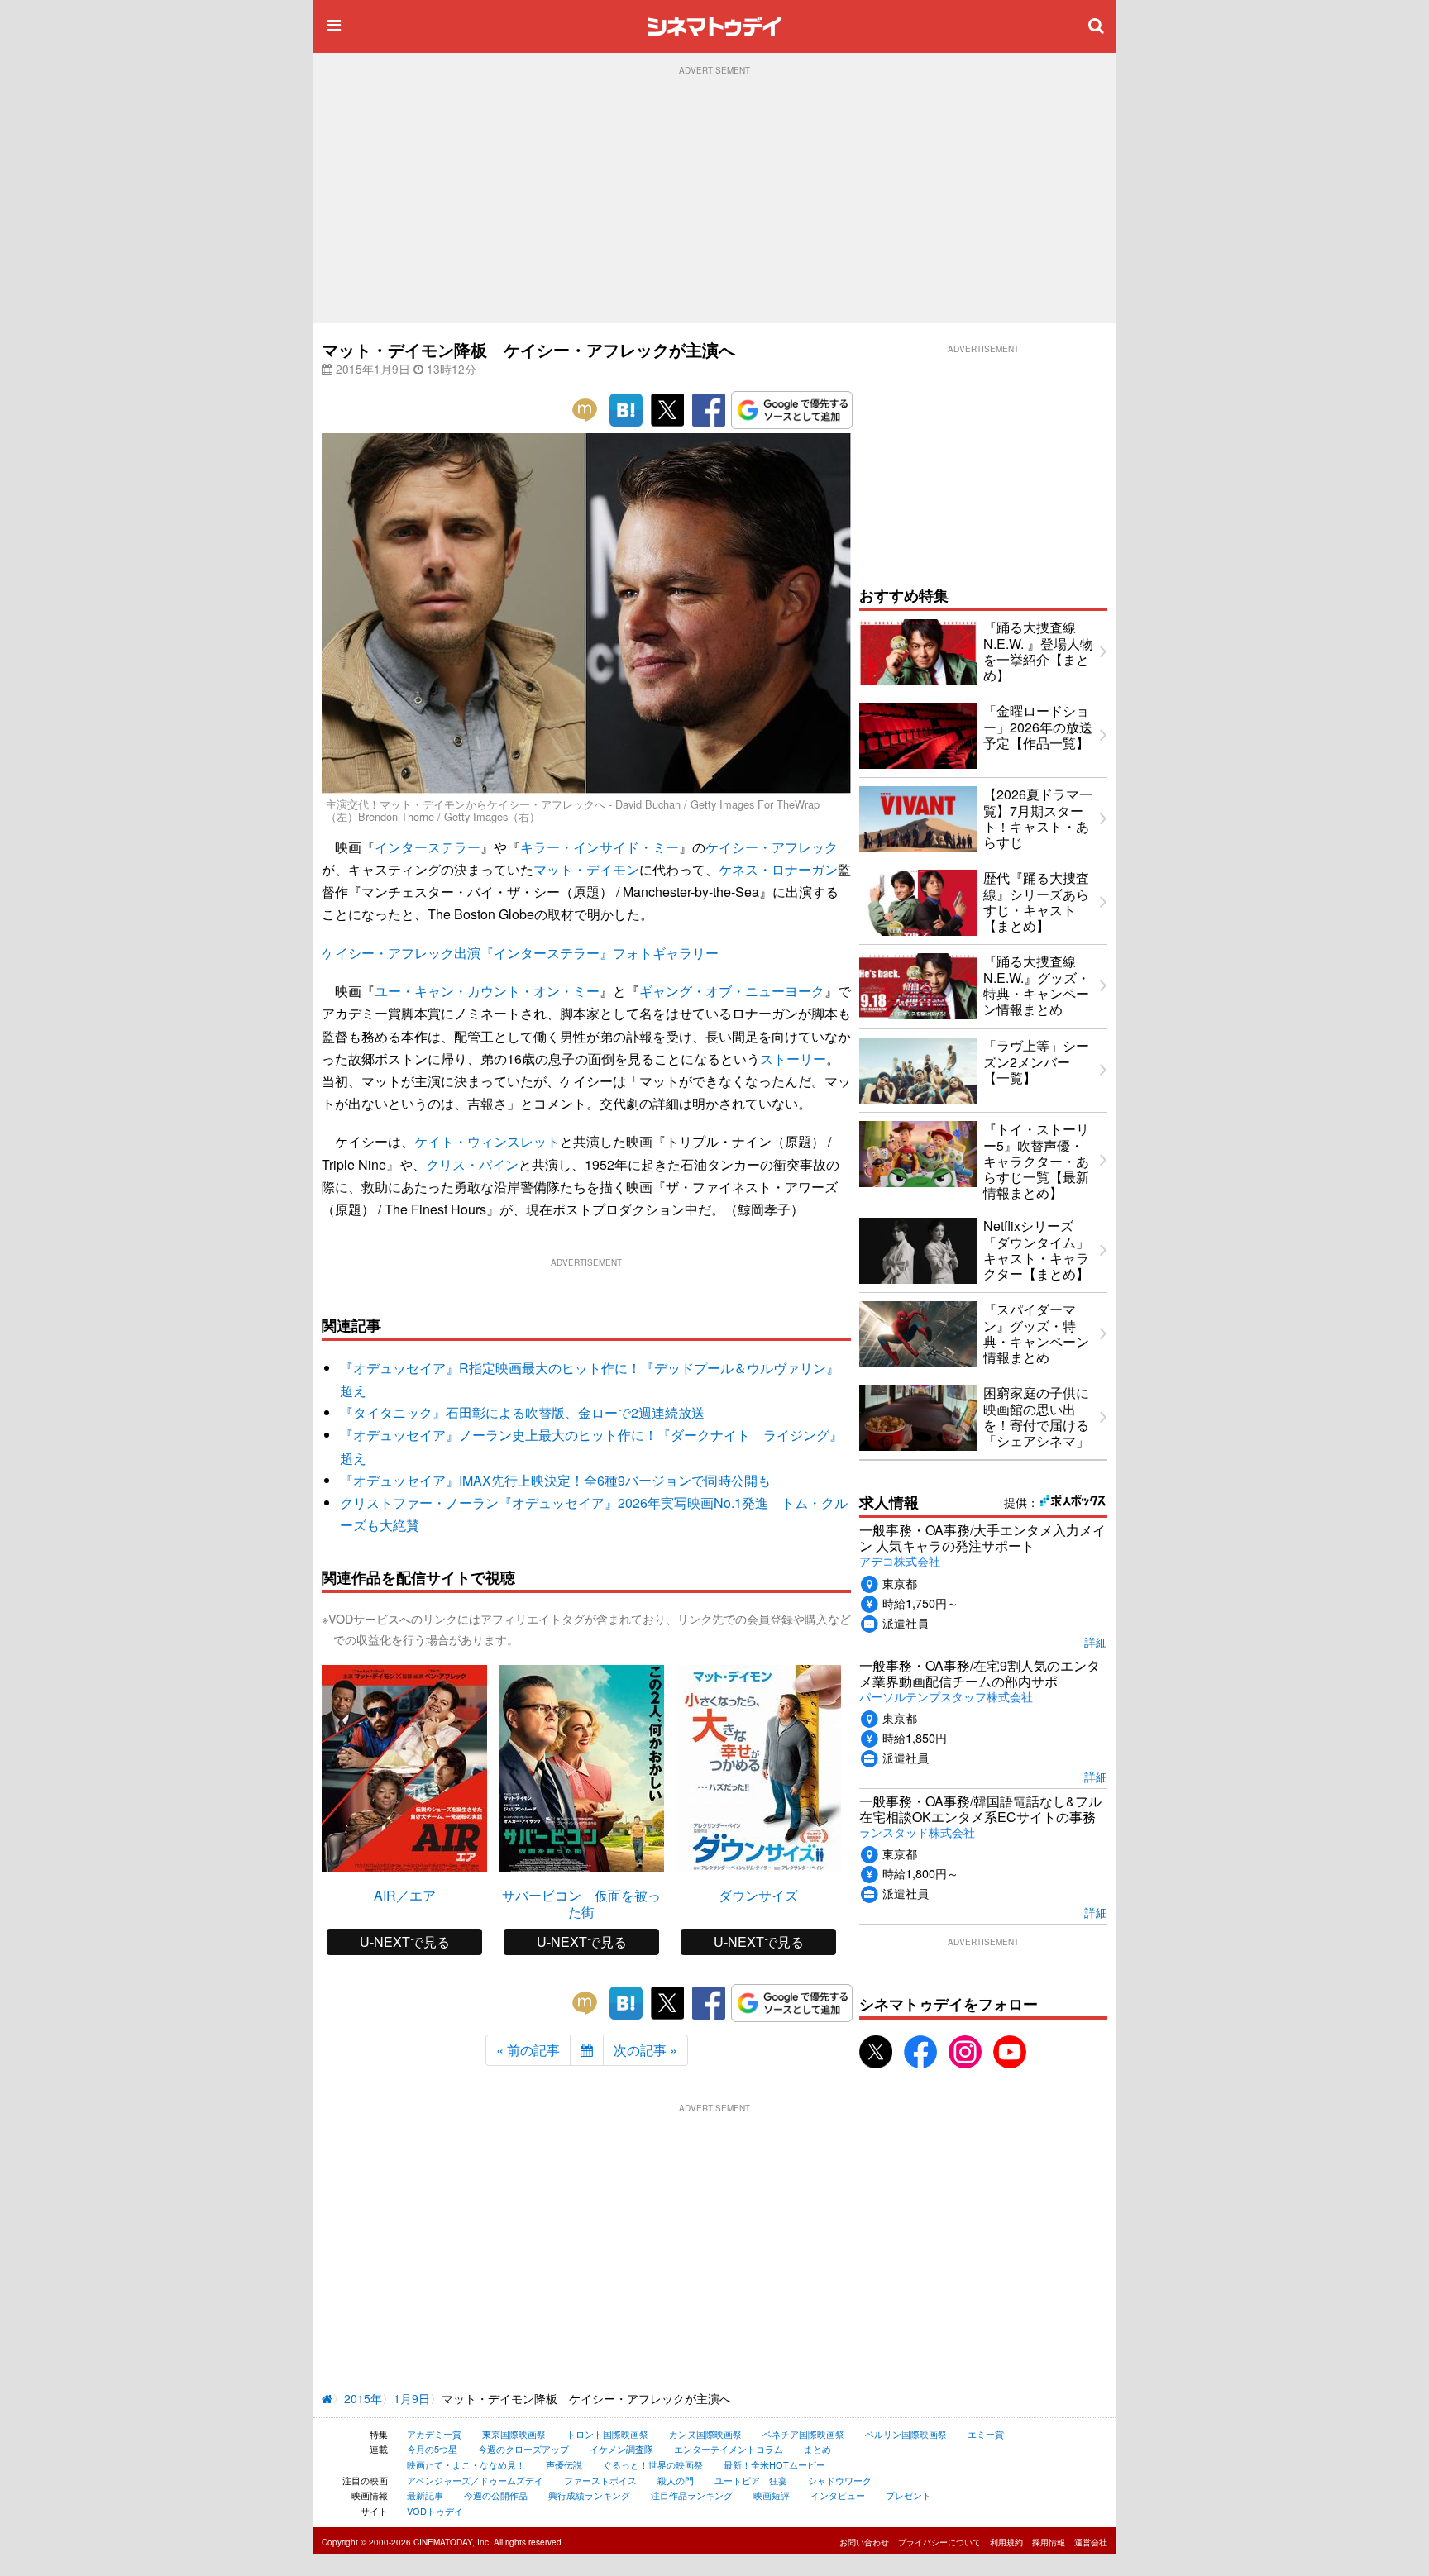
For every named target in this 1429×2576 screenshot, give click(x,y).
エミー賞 (986, 2434)
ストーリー (793, 1059)
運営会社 (1091, 2542)
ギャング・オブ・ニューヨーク (732, 991)
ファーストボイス (600, 2480)
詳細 (1096, 1641)
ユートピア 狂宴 (751, 2480)
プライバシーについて (939, 2542)
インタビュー (838, 2495)
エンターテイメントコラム (729, 2449)
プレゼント (908, 2495)
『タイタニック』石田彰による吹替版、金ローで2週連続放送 (522, 1412)
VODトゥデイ (435, 2511)
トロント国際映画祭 (607, 2434)
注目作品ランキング (692, 2495)
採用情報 (1049, 2542)
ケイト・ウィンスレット (487, 1141)
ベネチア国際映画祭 (803, 2434)
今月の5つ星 (432, 2449)
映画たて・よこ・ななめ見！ (466, 2464)
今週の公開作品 (496, 2495)
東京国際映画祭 (514, 2434)
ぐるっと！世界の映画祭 (653, 2464)
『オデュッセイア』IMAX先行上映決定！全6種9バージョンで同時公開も (555, 1480)
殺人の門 (676, 2480)
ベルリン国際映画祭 (906, 2434)
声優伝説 (564, 2464)
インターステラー (428, 847)
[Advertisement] (714, 199)
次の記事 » (645, 2050)
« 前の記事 (528, 2050)
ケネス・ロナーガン (778, 869)
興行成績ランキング (589, 2495)
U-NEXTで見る (405, 1942)
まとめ (817, 2449)
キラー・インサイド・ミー (600, 847)
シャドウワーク (840, 2480)
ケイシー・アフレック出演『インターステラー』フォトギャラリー (520, 953)
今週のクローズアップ (523, 2449)
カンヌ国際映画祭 (705, 2434)
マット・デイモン (586, 869)
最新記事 (425, 2495)
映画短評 (772, 2495)
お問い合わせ (864, 2542)
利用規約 (1006, 2542)
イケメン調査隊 (621, 2449)
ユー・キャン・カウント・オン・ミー (487, 991)
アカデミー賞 (434, 2434)
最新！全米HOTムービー (774, 2464)
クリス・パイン (472, 1164)
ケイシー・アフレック (772, 847)
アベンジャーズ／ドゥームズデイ (475, 2480)
